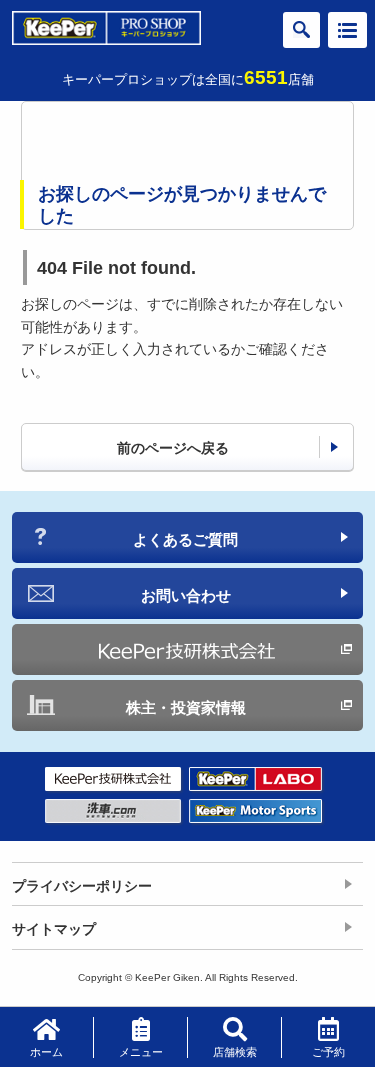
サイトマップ (54, 929)
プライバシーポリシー (82, 886)
